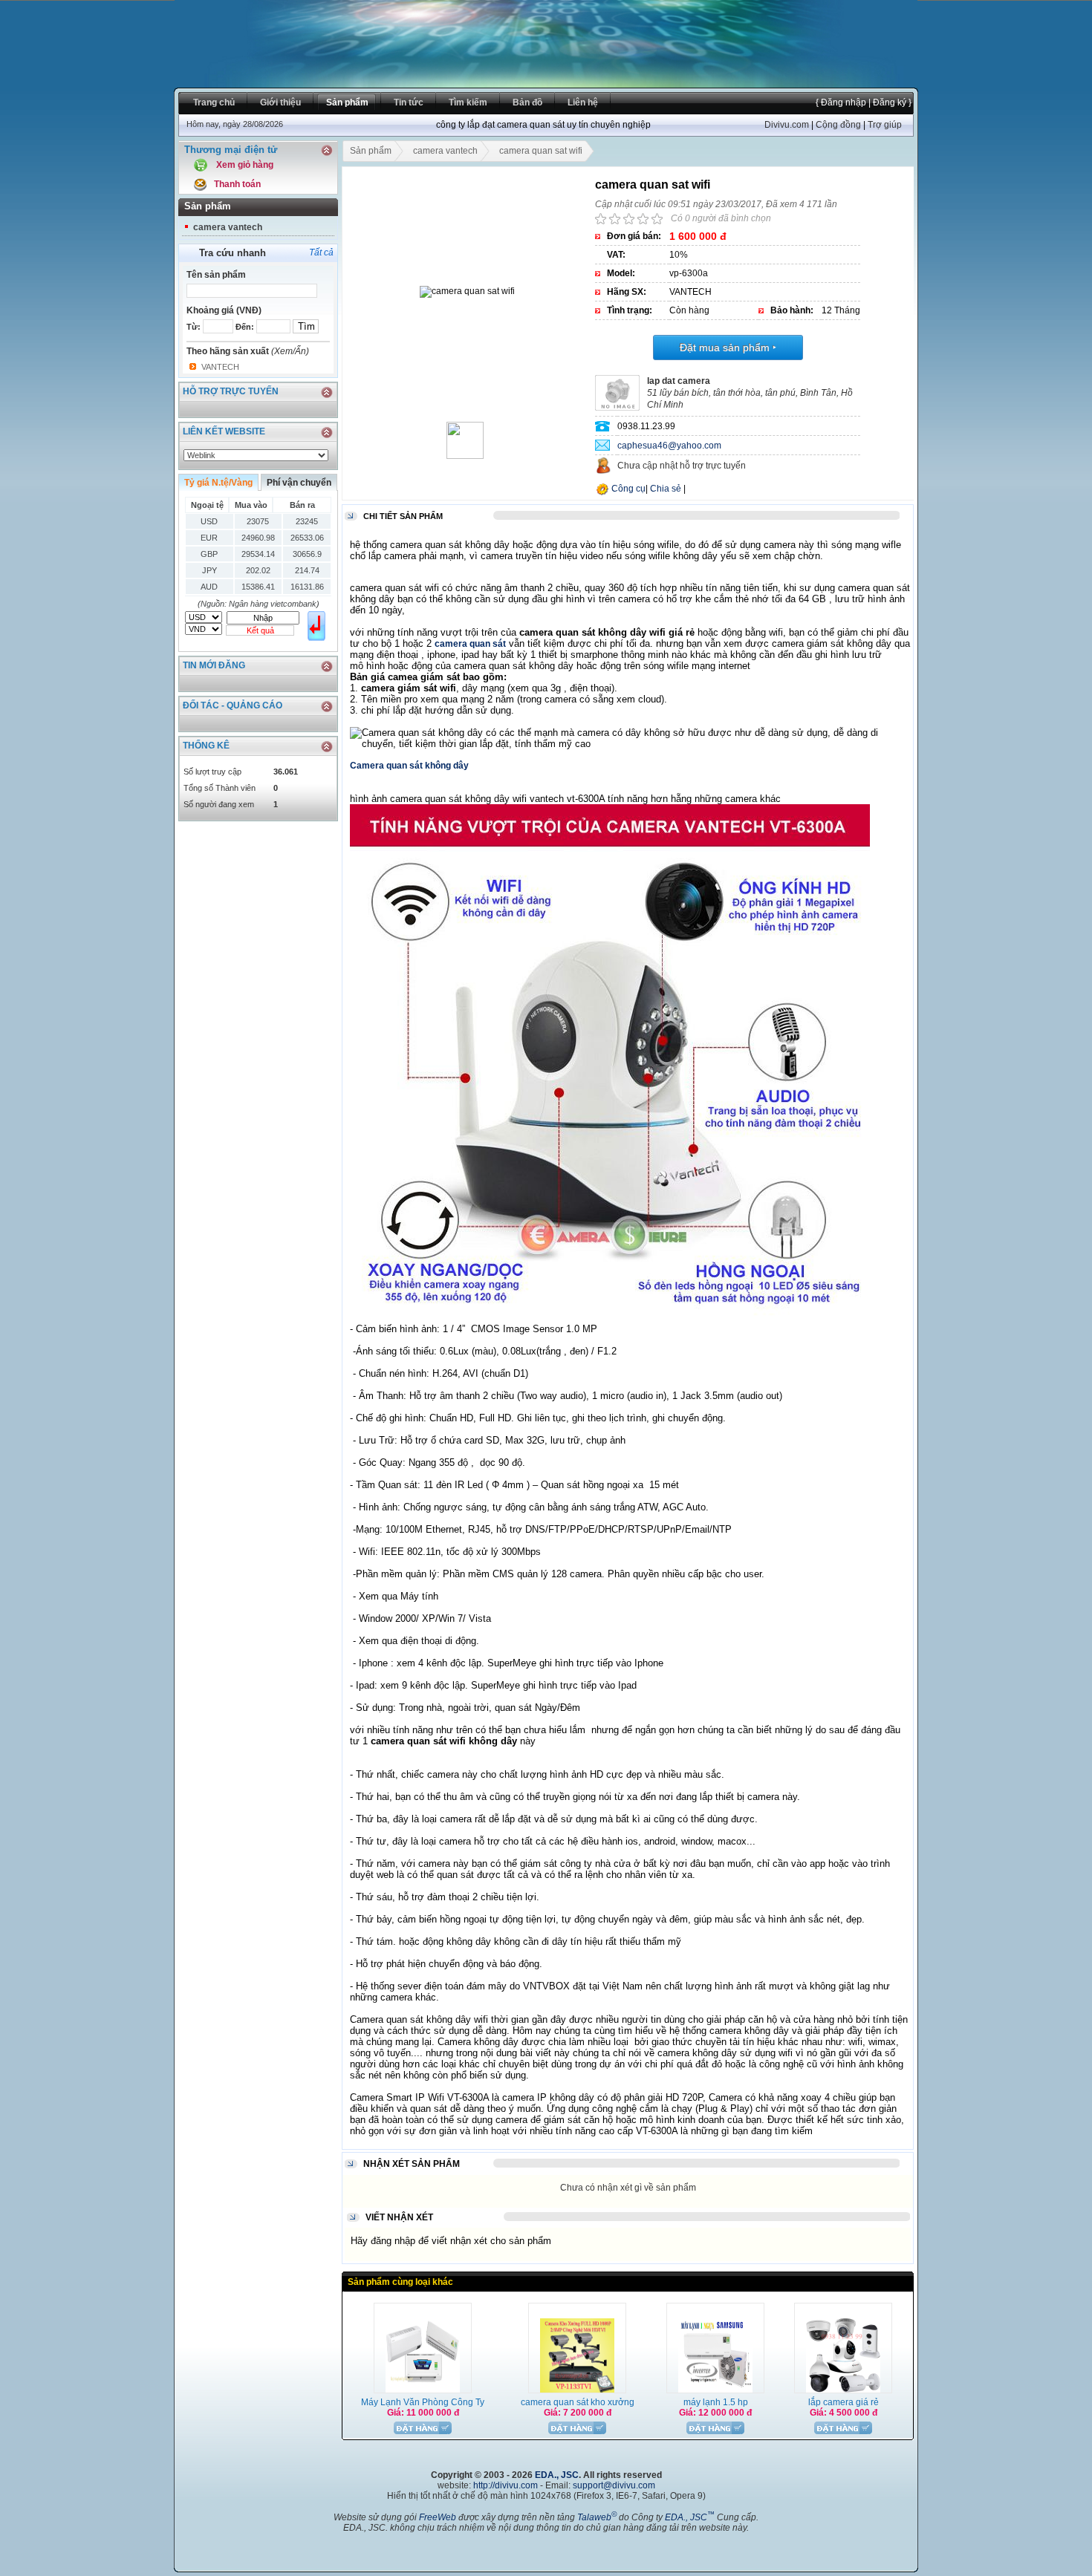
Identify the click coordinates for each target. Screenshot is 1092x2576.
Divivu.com (787, 125)
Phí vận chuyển (299, 483)
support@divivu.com (614, 2485)
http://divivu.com (506, 2485)
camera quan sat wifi (541, 151)
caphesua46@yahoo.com (669, 446)
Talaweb (597, 2517)
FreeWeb (438, 2517)
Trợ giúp (885, 125)
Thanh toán (237, 184)
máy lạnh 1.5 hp (716, 2402)
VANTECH (220, 367)
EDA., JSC (557, 2475)
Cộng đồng (838, 125)
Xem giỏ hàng (245, 165)
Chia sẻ (666, 489)
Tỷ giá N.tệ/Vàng (218, 483)
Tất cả (321, 252)
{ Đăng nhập (841, 102)
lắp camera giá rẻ (844, 2402)
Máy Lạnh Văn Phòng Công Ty (423, 2402)
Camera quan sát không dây (409, 766)
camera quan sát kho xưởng (578, 2402)
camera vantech (228, 227)
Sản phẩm (371, 151)
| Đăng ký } (889, 102)
